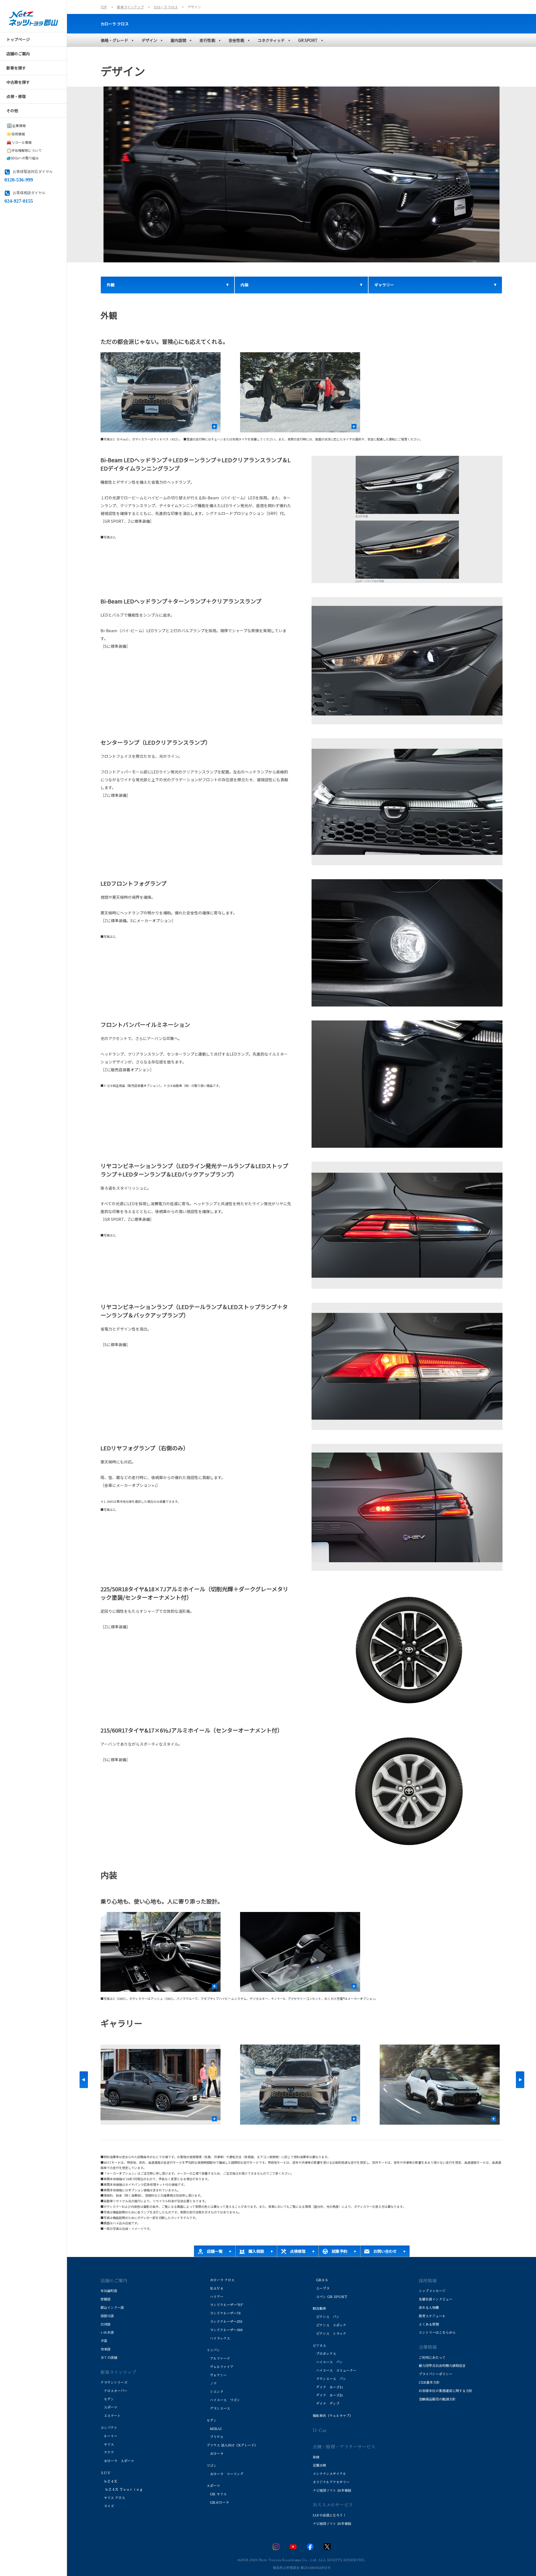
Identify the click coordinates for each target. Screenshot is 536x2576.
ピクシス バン (326, 2317)
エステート (111, 2416)
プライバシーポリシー (435, 2374)
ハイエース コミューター (334, 2371)
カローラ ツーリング (225, 2474)
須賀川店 (107, 2316)
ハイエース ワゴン (223, 2400)
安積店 (106, 2299)
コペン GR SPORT (330, 2297)
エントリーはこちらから (437, 2333)
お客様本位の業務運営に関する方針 (446, 2391)
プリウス (215, 2437)
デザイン (149, 40)
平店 (104, 2341)
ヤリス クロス (113, 2498)
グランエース (218, 2409)
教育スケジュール (432, 2316)
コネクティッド (271, 40)
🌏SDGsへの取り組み (23, 158)
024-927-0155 (19, 200)
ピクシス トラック (329, 2334)
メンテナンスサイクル (329, 2474)
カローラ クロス (115, 24)
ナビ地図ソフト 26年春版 (332, 2491)
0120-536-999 (19, 179)
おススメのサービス (333, 2505)
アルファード (218, 2359)
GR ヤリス (217, 2494)
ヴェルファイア (220, 2367)
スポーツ (109, 2407)
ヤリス (107, 2445)
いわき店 (107, 2333)
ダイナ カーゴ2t (328, 2395)
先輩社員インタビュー (435, 2299)
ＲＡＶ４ (215, 2289)
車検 (316, 2457)
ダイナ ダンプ (326, 2404)
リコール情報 (19, 142)
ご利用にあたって (432, 2358)
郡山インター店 (112, 2308)
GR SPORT (308, 40)
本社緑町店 (109, 2291)
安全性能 (236, 40)
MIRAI (214, 2429)
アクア (107, 2453)
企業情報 (16, 125)
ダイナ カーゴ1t (328, 2387)
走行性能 (207, 40)
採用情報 (16, 134)
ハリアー (215, 2297)
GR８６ (320, 2280)
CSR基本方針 (429, 2383)
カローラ (215, 2454)
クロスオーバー (114, 2391)
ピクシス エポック (329, 2325)
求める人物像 (429, 2308)
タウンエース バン (329, 2379)
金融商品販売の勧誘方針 (437, 2399)
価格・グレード (114, 40)
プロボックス (324, 2354)
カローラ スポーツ (117, 2461)
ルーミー (109, 2436)
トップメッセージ (432, 2291)
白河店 (106, 2325)
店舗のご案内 (114, 2281)
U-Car (320, 2431)
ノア (212, 2384)
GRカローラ (218, 2503)
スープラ (321, 2289)
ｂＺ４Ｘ (109, 2481)
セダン (107, 2399)
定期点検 (319, 2465)
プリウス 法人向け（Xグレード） (232, 2445)
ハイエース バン (328, 2362)
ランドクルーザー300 (225, 2330)
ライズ (107, 2506)
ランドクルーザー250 (224, 2322)
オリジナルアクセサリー (331, 2482)
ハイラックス (218, 2338)
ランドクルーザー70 (224, 2313)
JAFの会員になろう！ (329, 2515)
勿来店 (106, 2349)
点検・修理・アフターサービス (344, 2447)
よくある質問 (429, 2325)
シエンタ (215, 2392)
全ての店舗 (109, 2358)
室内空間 (178, 40)
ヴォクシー (217, 2375)
